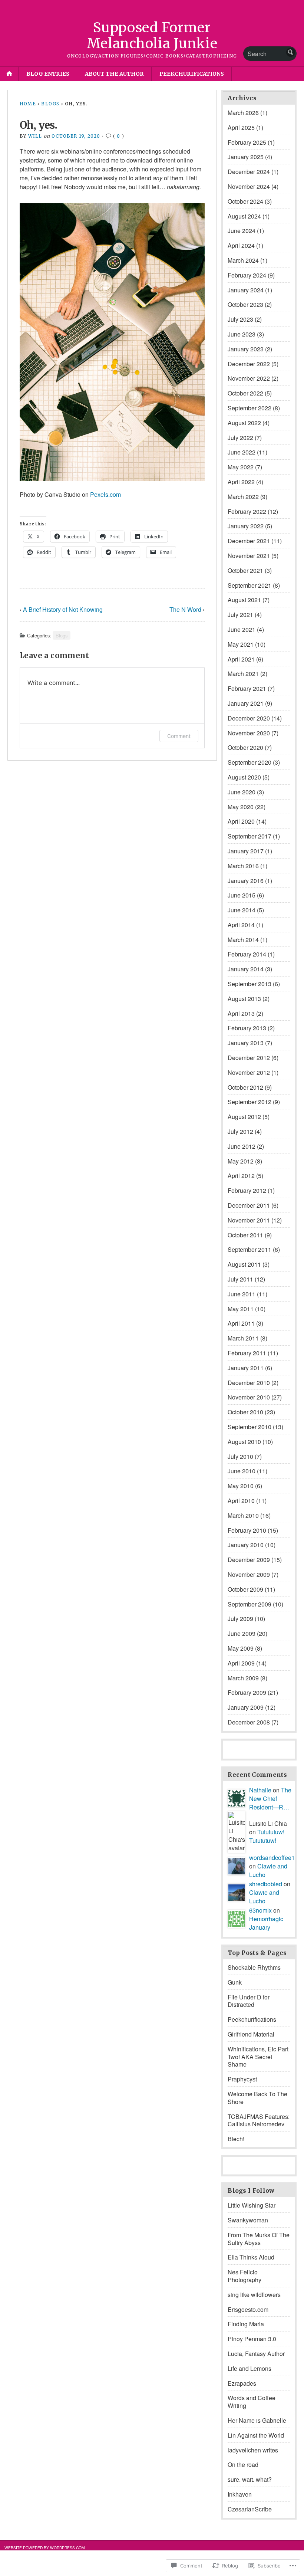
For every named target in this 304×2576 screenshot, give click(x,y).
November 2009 (249, 1574)
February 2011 (247, 1353)
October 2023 (245, 304)
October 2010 (245, 1412)
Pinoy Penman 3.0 (252, 2339)
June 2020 (242, 792)
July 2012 (240, 1131)
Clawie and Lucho (264, 1897)
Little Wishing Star (252, 2205)
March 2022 (243, 497)
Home (28, 104)
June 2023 (242, 334)
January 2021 (246, 703)
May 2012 (241, 1161)
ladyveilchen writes (253, 2450)
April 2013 (241, 1013)
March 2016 (243, 866)
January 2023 (246, 349)
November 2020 (249, 733)
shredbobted (266, 1884)
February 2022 (247, 511)
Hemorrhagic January (266, 1923)
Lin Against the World (256, 2435)
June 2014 (242, 910)
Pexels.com (105, 494)
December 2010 (249, 1383)
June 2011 (242, 1294)
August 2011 (244, 1264)
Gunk (235, 1982)
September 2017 (250, 836)
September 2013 (250, 984)
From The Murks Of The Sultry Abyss (259, 2239)
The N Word (185, 609)
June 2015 (242, 895)
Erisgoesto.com (248, 2309)
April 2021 (241, 659)
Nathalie (260, 1790)
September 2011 (250, 1249)
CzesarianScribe (250, 2509)
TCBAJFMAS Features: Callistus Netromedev (259, 2120)
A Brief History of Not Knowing (63, 609)
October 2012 (245, 1087)
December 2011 (249, 1205)
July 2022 (240, 438)
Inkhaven (240, 2494)
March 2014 (243, 940)
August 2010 (244, 1442)
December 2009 (249, 1560)
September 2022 (250, 408)
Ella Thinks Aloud (251, 2257)
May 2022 (241, 467)
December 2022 (249, 364)
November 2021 (249, 556)
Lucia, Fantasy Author (256, 2354)
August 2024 (244, 216)
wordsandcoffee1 (272, 1858)
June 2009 (242, 1633)
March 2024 (243, 260)
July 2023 (240, 319)
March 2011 (243, 1338)
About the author (114, 74)
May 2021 (241, 644)
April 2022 (241, 482)
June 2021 (242, 629)
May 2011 (241, 1309)
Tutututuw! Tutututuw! (267, 1836)
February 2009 (247, 1692)
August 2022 (244, 423)
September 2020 (250, 762)
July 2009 (240, 1619)
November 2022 (249, 378)
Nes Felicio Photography (244, 2276)
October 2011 (245, 1235)
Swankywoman (248, 2220)
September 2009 (250, 1604)
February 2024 (247, 275)
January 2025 (246, 157)
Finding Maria (246, 2324)
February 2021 (247, 688)
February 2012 (247, 1190)
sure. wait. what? (250, 2479)
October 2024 (245, 201)
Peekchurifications (192, 74)
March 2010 (243, 1515)
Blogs (50, 104)
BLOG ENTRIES (48, 74)
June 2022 (242, 452)
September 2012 (250, 1102)
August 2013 (244, 999)
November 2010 (249, 1397)
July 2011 (240, 1279)
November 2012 (249, 1072)
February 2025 (247, 142)
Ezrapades (242, 2383)
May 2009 (241, 1648)
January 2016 (246, 881)
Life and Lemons (250, 2368)
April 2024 (241, 245)
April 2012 (241, 1176)
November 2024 (249, 186)
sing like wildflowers (254, 2295)
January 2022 (246, 526)
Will (35, 136)
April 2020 (241, 821)
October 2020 (245, 747)
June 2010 (242, 1471)
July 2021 (240, 615)
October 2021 (245, 570)
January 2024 (246, 290)
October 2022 (245, 393)
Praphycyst (242, 2079)
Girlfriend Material (251, 2034)
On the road (243, 2465)
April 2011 (241, 1323)
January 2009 (246, 1707)
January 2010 (246, 1545)
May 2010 (241, 1486)
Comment (179, 736)
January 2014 (246, 969)
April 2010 (241, 1501)
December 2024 (249, 172)
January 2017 (246, 851)
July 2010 (240, 1456)
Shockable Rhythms (254, 1967)
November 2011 (249, 1220)
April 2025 (241, 127)
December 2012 (249, 1058)
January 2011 (246, 1368)
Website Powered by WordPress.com (45, 2548)
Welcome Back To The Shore (257, 2098)
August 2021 (244, 600)
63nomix (260, 1910)
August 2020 (244, 777)
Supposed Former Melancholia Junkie (152, 36)
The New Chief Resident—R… (270, 1799)
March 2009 (243, 1678)
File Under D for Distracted (249, 2001)
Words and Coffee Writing (252, 2402)
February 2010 (247, 1530)
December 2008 (249, 1722)
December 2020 (249, 718)
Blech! (236, 2139)
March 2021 (243, 674)
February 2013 (247, 1028)
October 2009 (245, 1589)
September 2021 (250, 585)
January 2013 (246, 1043)
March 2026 (243, 113)
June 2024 (242, 231)
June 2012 (242, 1146)
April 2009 (241, 1663)
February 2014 (247, 954)
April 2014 (241, 925)
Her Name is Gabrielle (257, 2420)
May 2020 (241, 807)
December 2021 (249, 541)
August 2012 (244, 1117)
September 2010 (250, 1427)
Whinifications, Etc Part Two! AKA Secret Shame (258, 2057)
